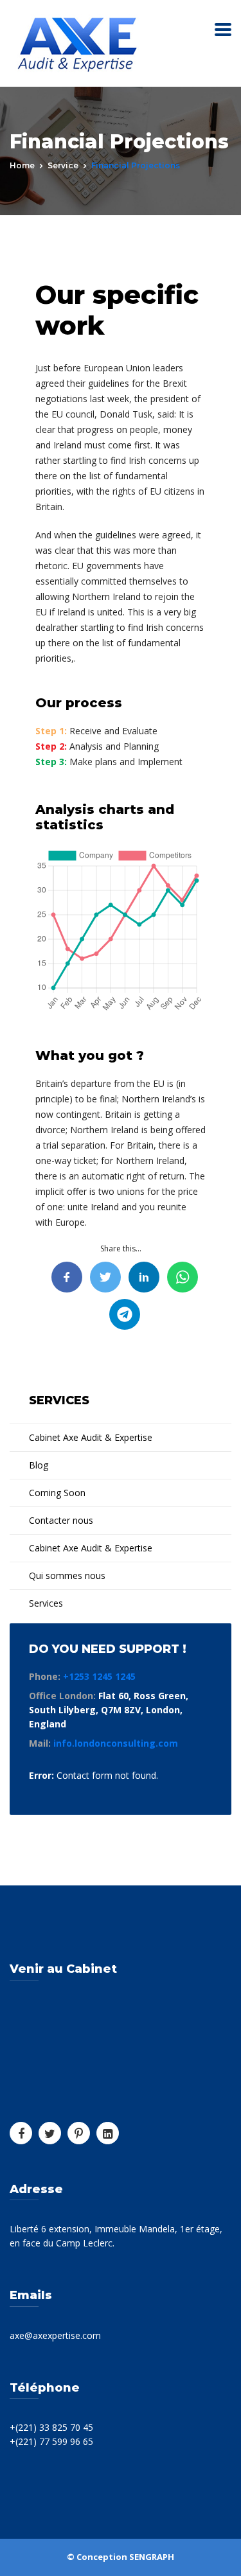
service (63, 165)
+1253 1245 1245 (99, 1676)
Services (46, 1603)
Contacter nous (61, 1520)
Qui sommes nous (67, 1575)
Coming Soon (57, 1493)
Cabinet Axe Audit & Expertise (91, 1437)
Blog (39, 1465)
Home (22, 165)
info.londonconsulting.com (116, 1743)
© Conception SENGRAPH (121, 2557)
